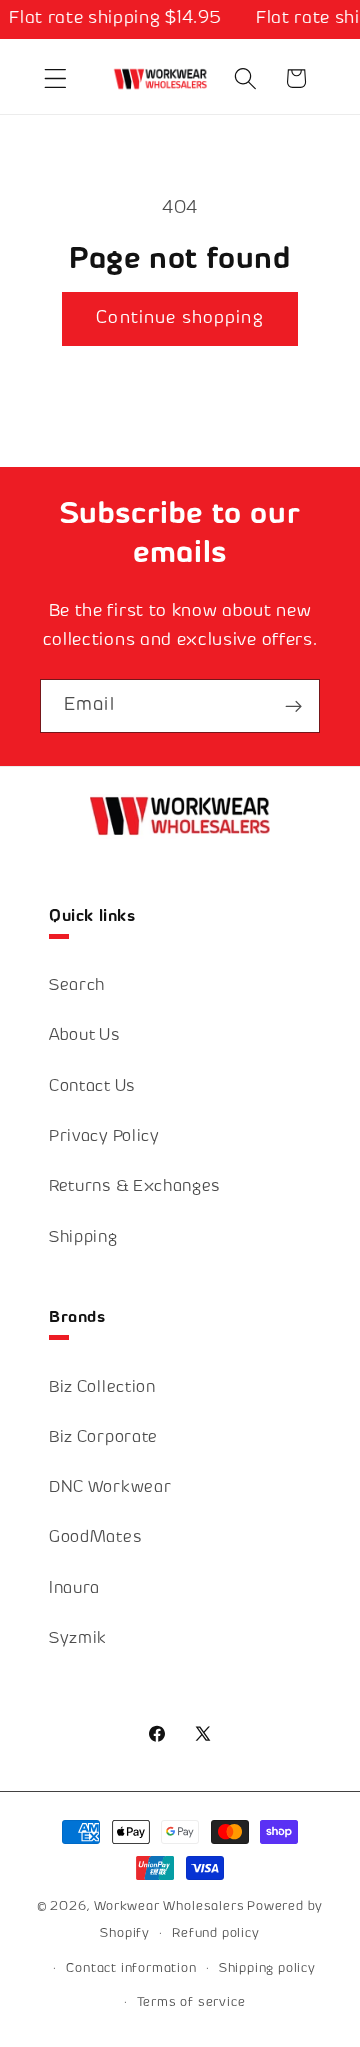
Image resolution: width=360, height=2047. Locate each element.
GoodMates (95, 1538)
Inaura (74, 1589)
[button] (55, 78)
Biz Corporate (103, 1438)
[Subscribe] (293, 706)
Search (77, 986)
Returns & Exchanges (135, 1187)
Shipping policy (267, 1969)
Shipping (83, 1238)
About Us (85, 1036)
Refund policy (215, 1934)
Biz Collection (102, 1388)
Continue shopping (180, 319)
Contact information (131, 1969)
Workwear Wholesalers (169, 1907)
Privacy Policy (104, 1137)
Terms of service (191, 2003)
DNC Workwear (110, 1488)
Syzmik (78, 1639)
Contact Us (92, 1087)
